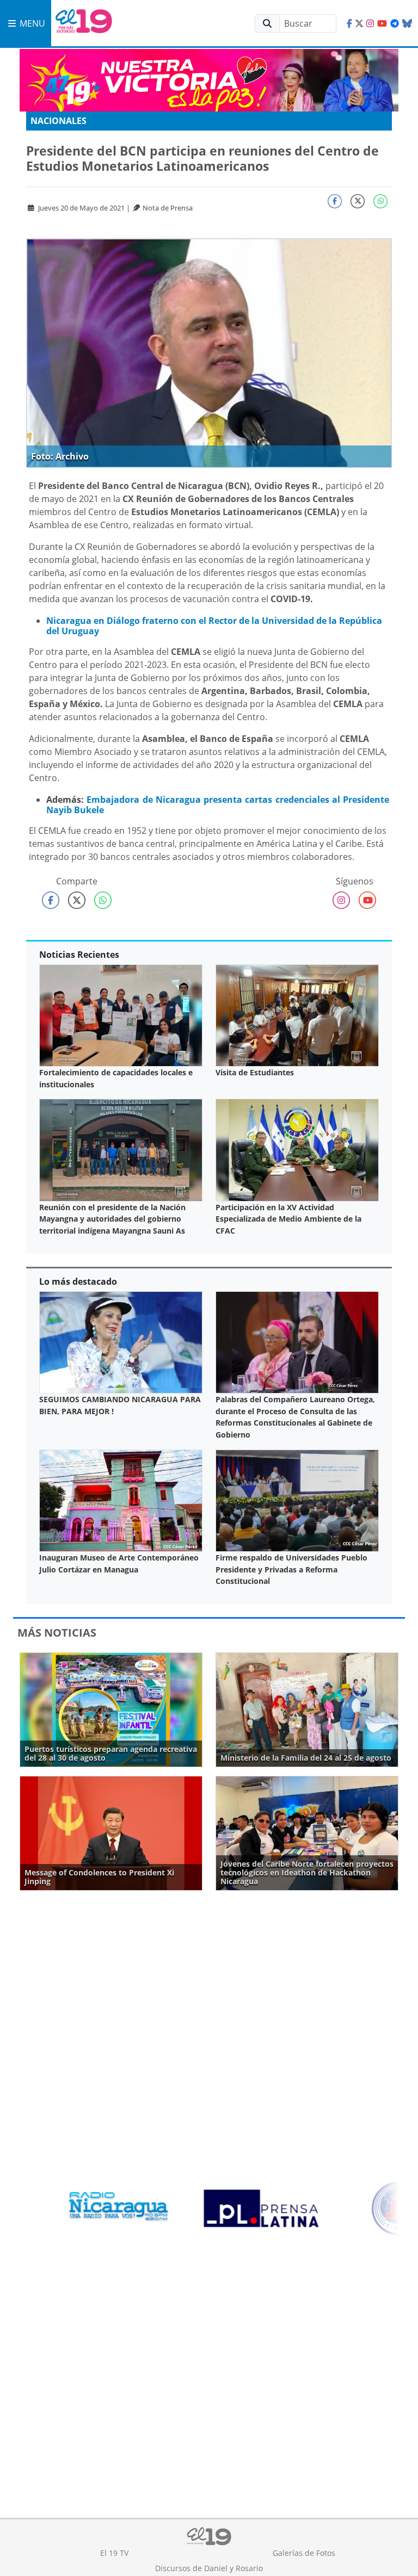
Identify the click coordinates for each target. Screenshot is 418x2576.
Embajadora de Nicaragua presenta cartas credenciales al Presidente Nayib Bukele (218, 805)
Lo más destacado (78, 1281)
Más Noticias (57, 1633)
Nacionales (59, 121)
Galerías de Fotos (304, 2553)
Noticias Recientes (79, 955)
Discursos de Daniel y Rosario (209, 2568)
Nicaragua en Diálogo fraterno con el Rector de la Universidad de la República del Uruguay (214, 626)
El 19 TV (114, 2553)
